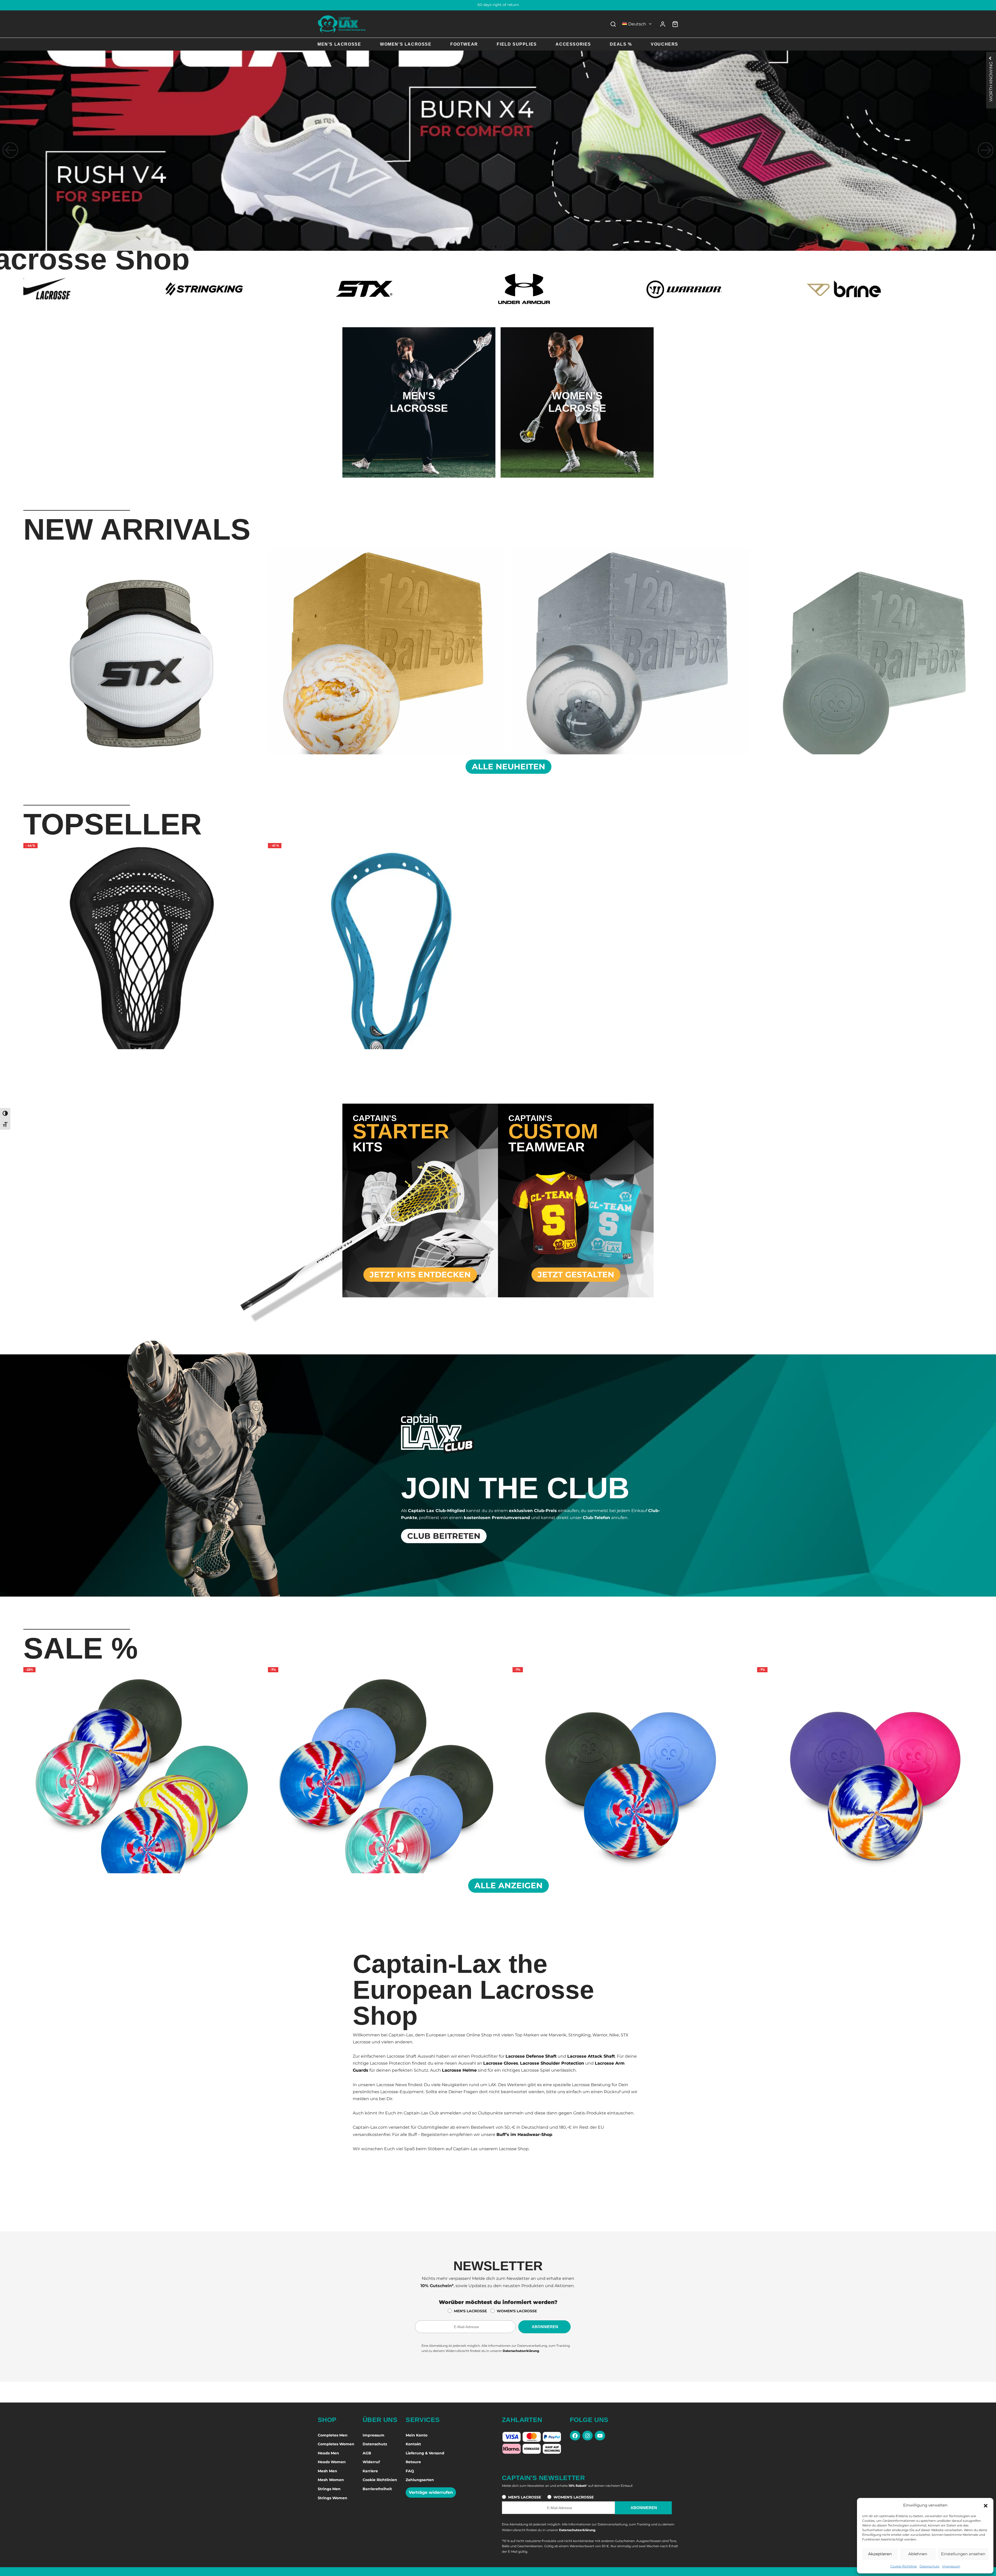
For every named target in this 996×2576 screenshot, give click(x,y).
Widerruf (371, 2462)
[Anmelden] (663, 24)
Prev (17, 650)
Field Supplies (517, 44)
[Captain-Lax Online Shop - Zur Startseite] (342, 24)
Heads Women (332, 2462)
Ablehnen (918, 2554)
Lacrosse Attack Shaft (591, 2056)
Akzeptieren (880, 2554)
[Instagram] (587, 2436)
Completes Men (333, 2435)
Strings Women (333, 2498)
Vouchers (665, 44)
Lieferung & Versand (425, 2453)
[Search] (613, 24)
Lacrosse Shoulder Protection (552, 2063)
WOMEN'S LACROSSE (517, 2311)
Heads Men (328, 2453)
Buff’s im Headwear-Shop (524, 2135)
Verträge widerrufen (431, 2492)
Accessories (573, 44)
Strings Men (329, 2489)
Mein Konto (417, 2435)
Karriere (370, 2471)
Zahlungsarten (420, 2480)
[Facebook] (575, 2436)
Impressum (951, 2566)
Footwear (464, 44)
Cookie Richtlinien (380, 2480)
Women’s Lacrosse (406, 44)
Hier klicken (419, 423)
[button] (986, 2505)
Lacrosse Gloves (501, 2063)
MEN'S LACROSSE (470, 2311)
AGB (367, 2453)
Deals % (621, 44)
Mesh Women (331, 2480)
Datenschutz (929, 2566)
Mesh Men (327, 2471)
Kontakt (413, 2444)
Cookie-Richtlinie (904, 2566)
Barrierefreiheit (377, 2489)
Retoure (413, 2462)
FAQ (410, 2471)
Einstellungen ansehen (963, 2554)
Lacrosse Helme (459, 2070)
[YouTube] (600, 2436)
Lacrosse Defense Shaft (531, 2056)
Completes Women (336, 2444)
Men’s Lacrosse (339, 44)
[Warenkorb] (675, 24)
